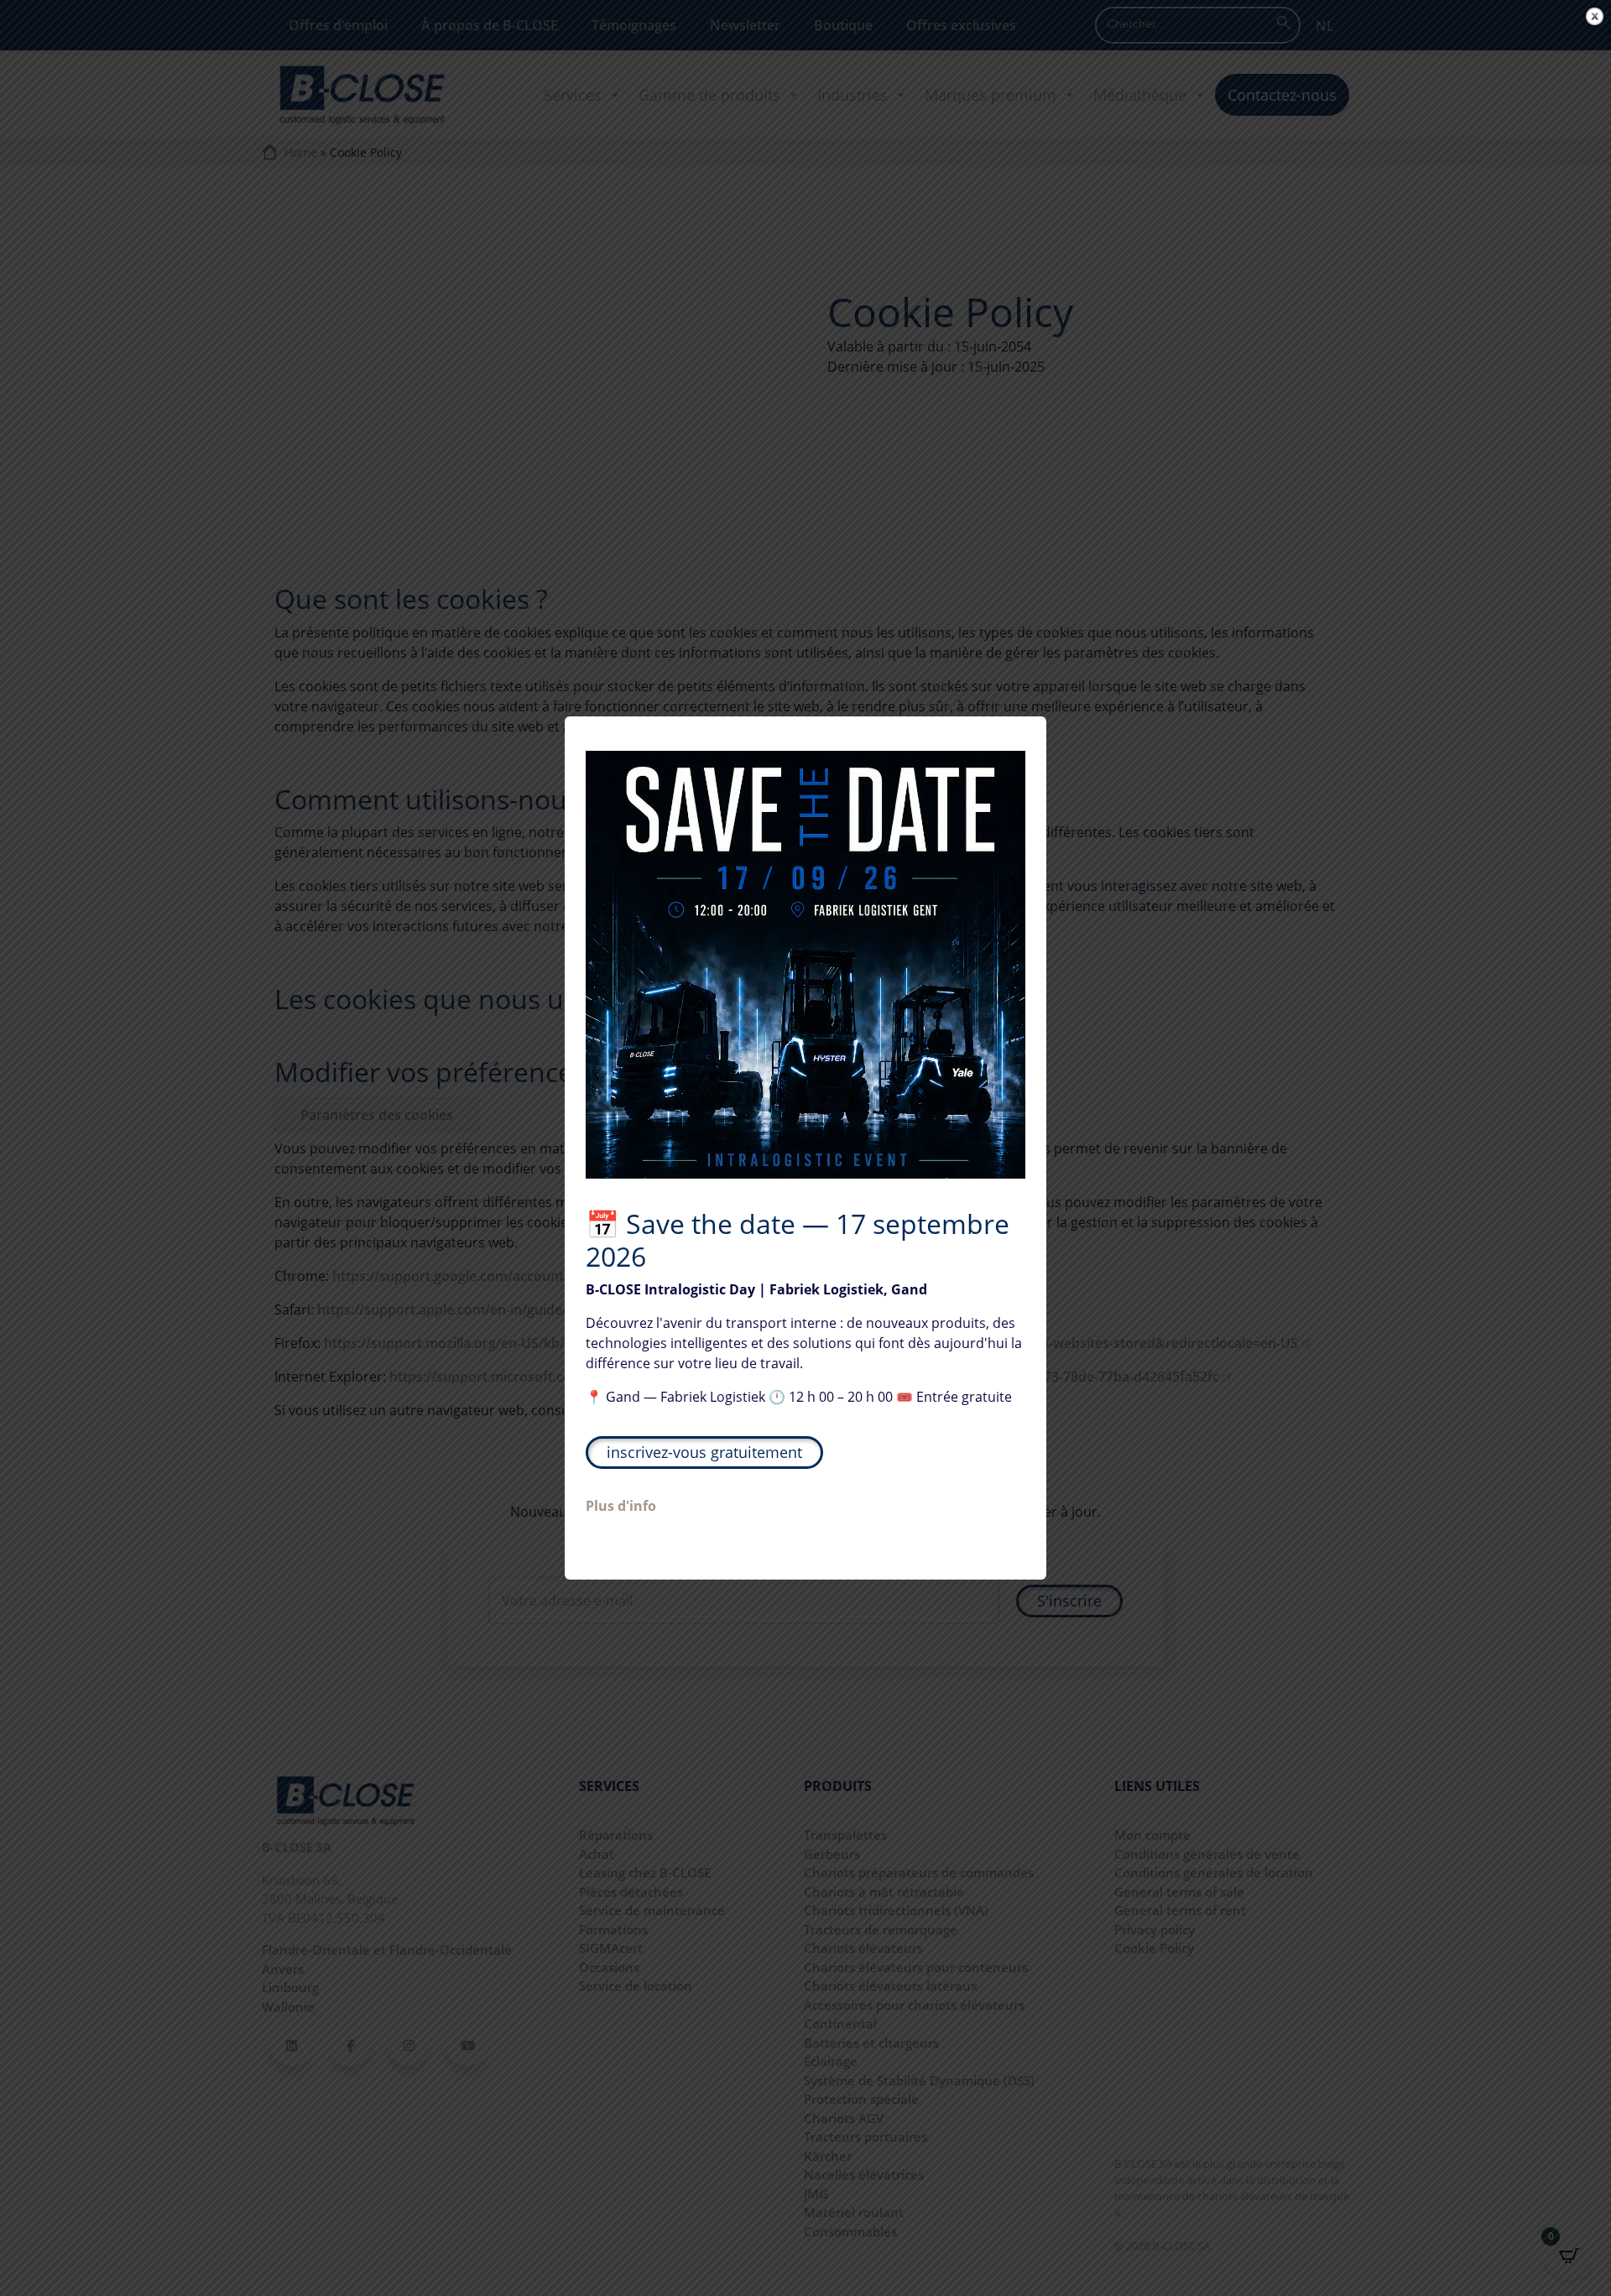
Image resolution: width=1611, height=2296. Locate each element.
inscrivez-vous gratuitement (704, 1452)
